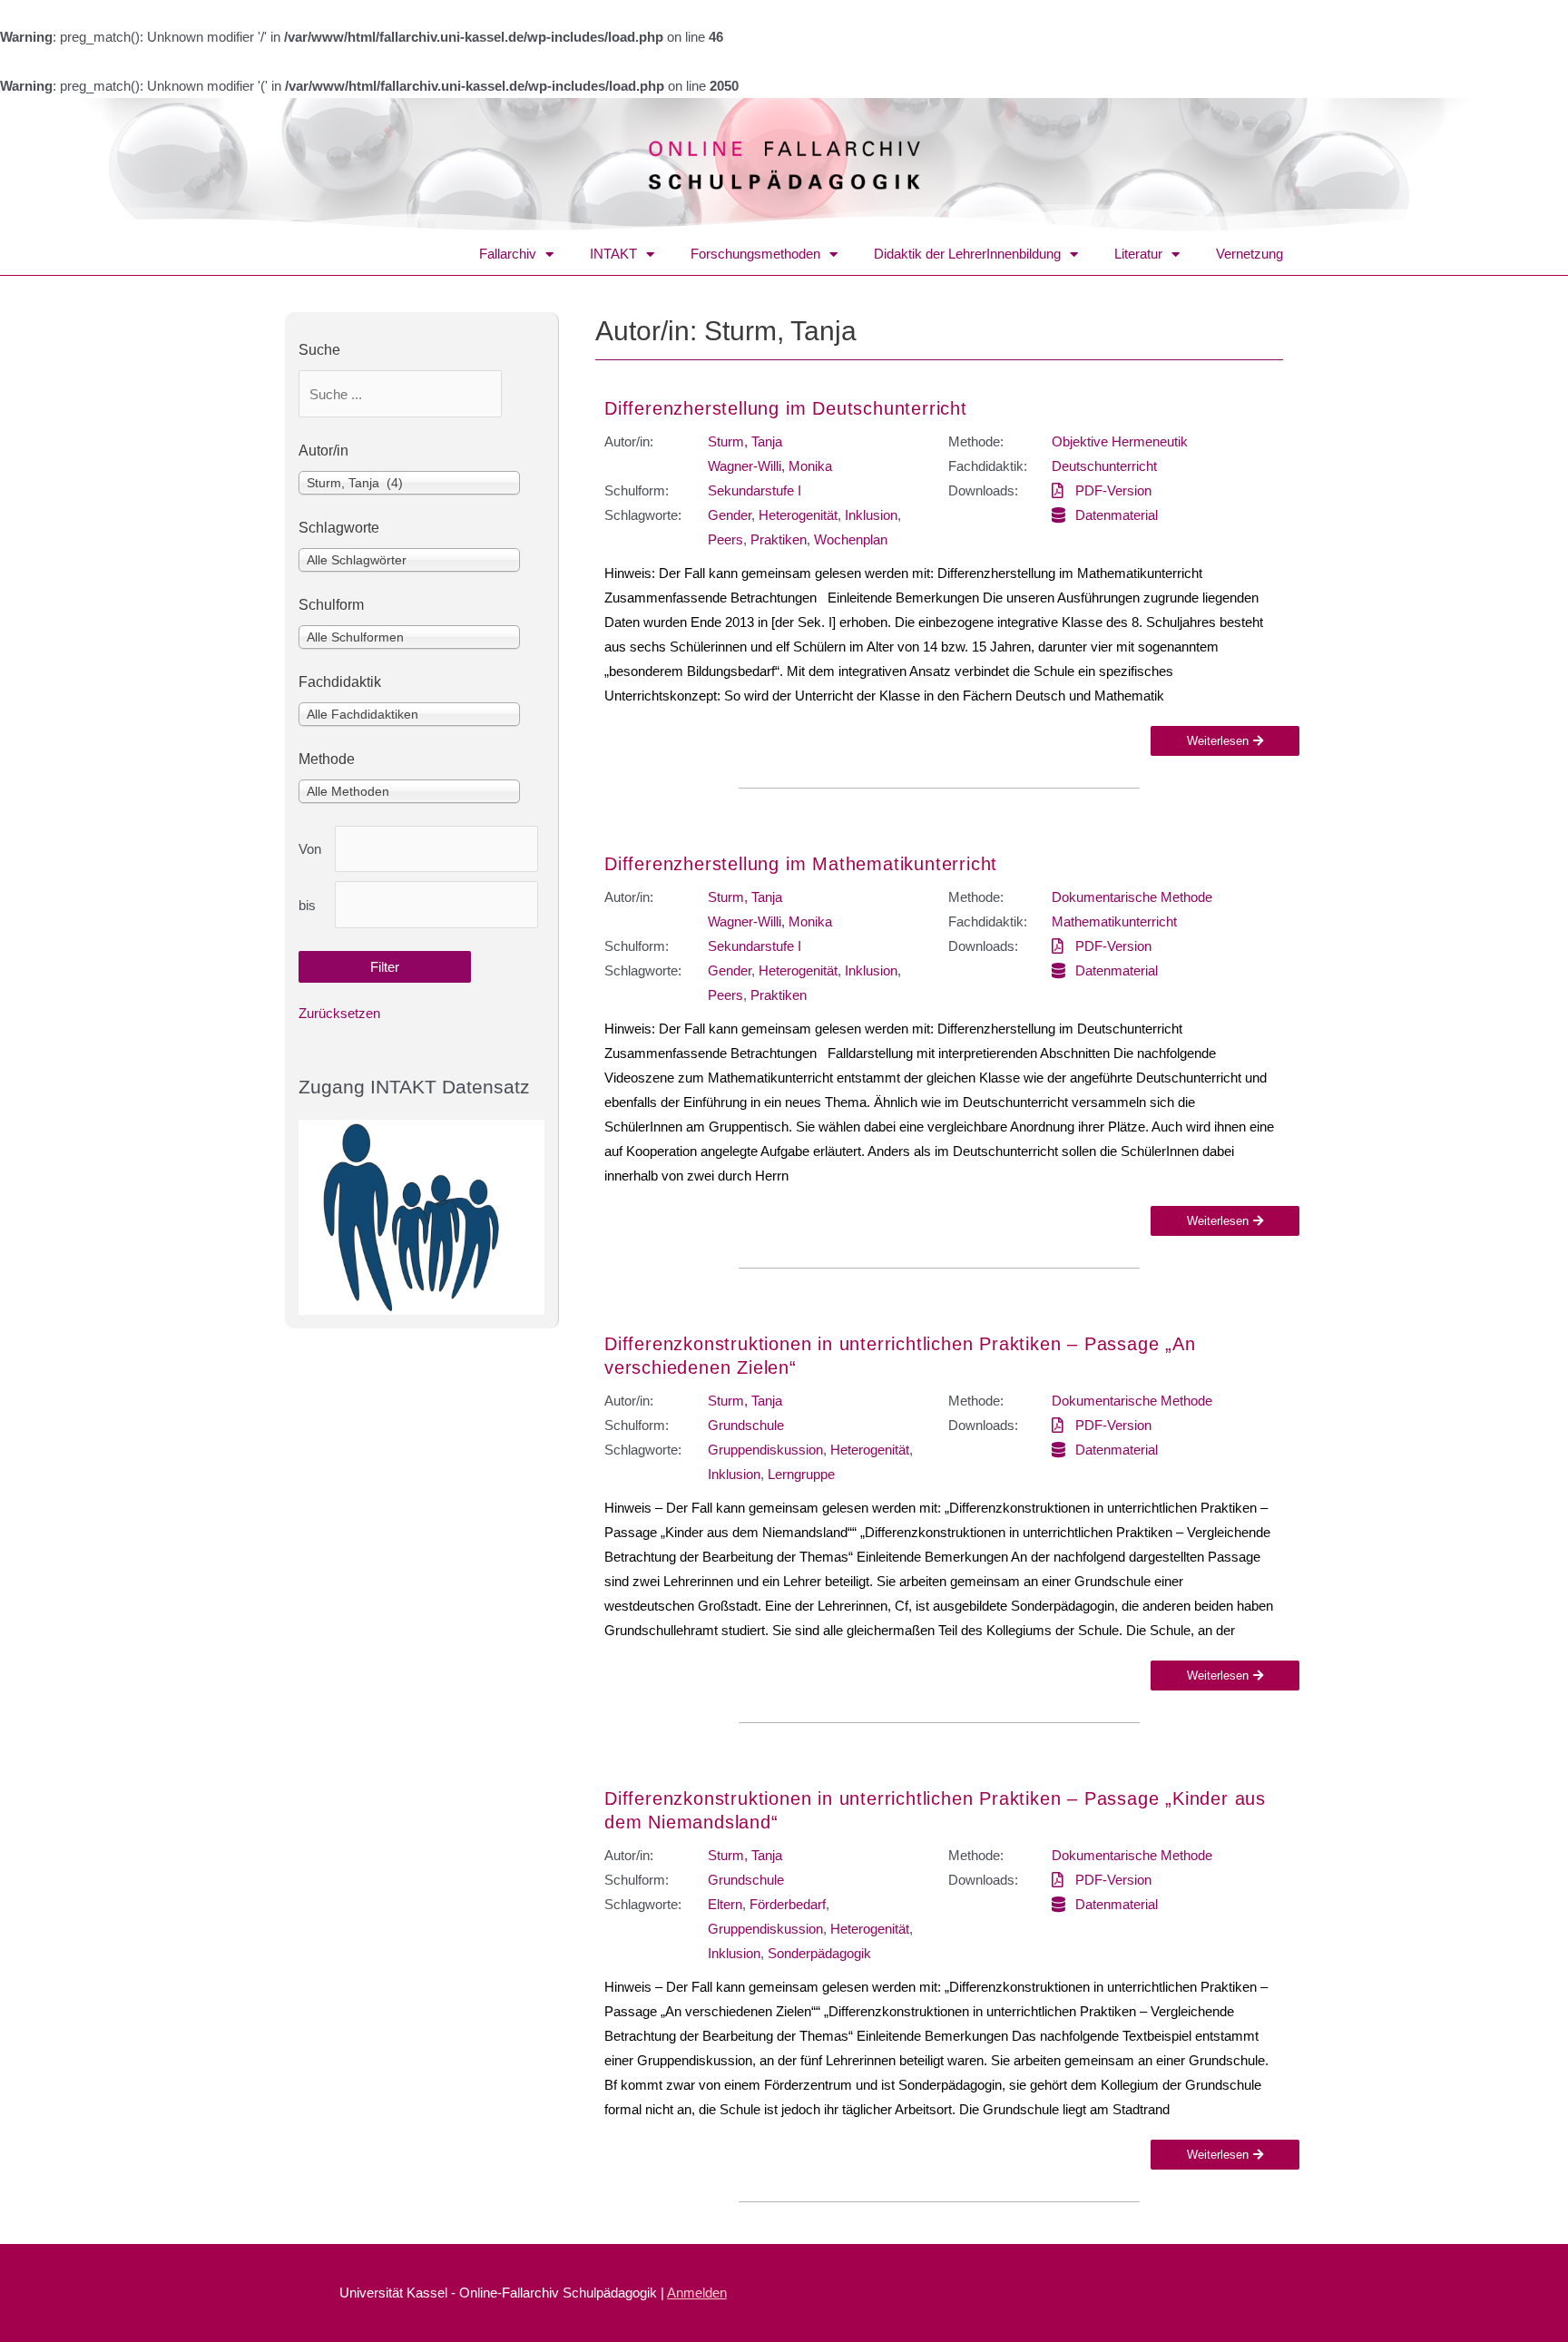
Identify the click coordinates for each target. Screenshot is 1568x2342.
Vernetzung (1249, 254)
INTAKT (613, 254)
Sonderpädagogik (819, 1953)
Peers (725, 539)
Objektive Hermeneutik (1120, 441)
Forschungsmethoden (755, 254)
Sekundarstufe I (755, 490)
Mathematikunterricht (1114, 921)
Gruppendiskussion (765, 1450)
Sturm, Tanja (745, 441)
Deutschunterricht (1104, 466)
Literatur (1138, 254)
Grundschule (746, 1425)
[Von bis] (436, 849)
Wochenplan (851, 539)
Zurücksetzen (339, 1013)
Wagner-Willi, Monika (770, 466)
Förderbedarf (788, 1904)
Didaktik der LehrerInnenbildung (967, 254)
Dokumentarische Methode (1132, 897)
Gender (730, 515)
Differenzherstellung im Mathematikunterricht (801, 864)
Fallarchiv (508, 254)
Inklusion (871, 515)
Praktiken (779, 539)
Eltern (725, 1904)
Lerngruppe (801, 1474)
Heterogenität (798, 515)
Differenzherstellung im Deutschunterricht (786, 408)
